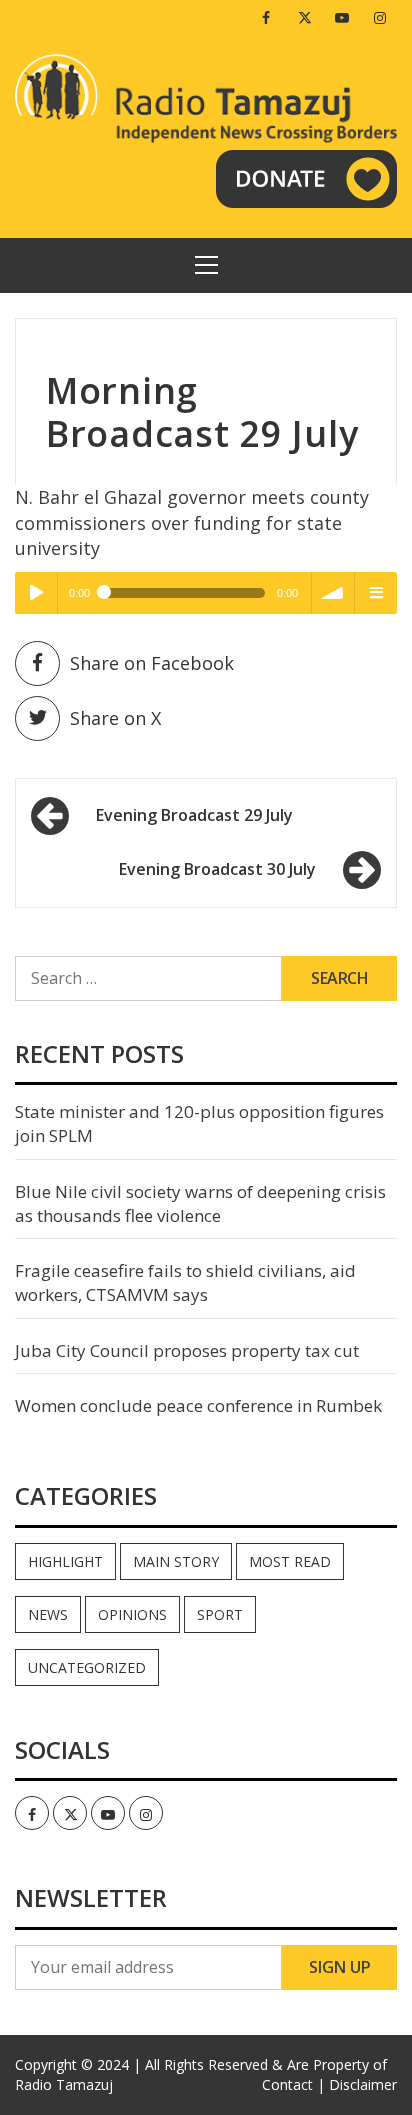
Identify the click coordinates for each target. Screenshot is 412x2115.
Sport (220, 1614)
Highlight (65, 1561)
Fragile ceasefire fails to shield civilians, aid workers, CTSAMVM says (185, 1282)
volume (333, 593)
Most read (290, 1561)
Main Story (176, 1561)
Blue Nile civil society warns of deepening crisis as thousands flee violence (200, 1203)
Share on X (115, 718)
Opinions (132, 1614)
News (48, 1614)
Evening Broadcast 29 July (194, 815)
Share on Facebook (152, 663)
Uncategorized (87, 1667)
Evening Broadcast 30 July (217, 869)
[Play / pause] (36, 593)
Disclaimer (363, 2084)
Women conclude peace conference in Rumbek (198, 1405)
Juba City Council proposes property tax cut (187, 1350)
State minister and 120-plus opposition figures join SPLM (199, 1123)
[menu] (376, 593)
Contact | (293, 2084)
